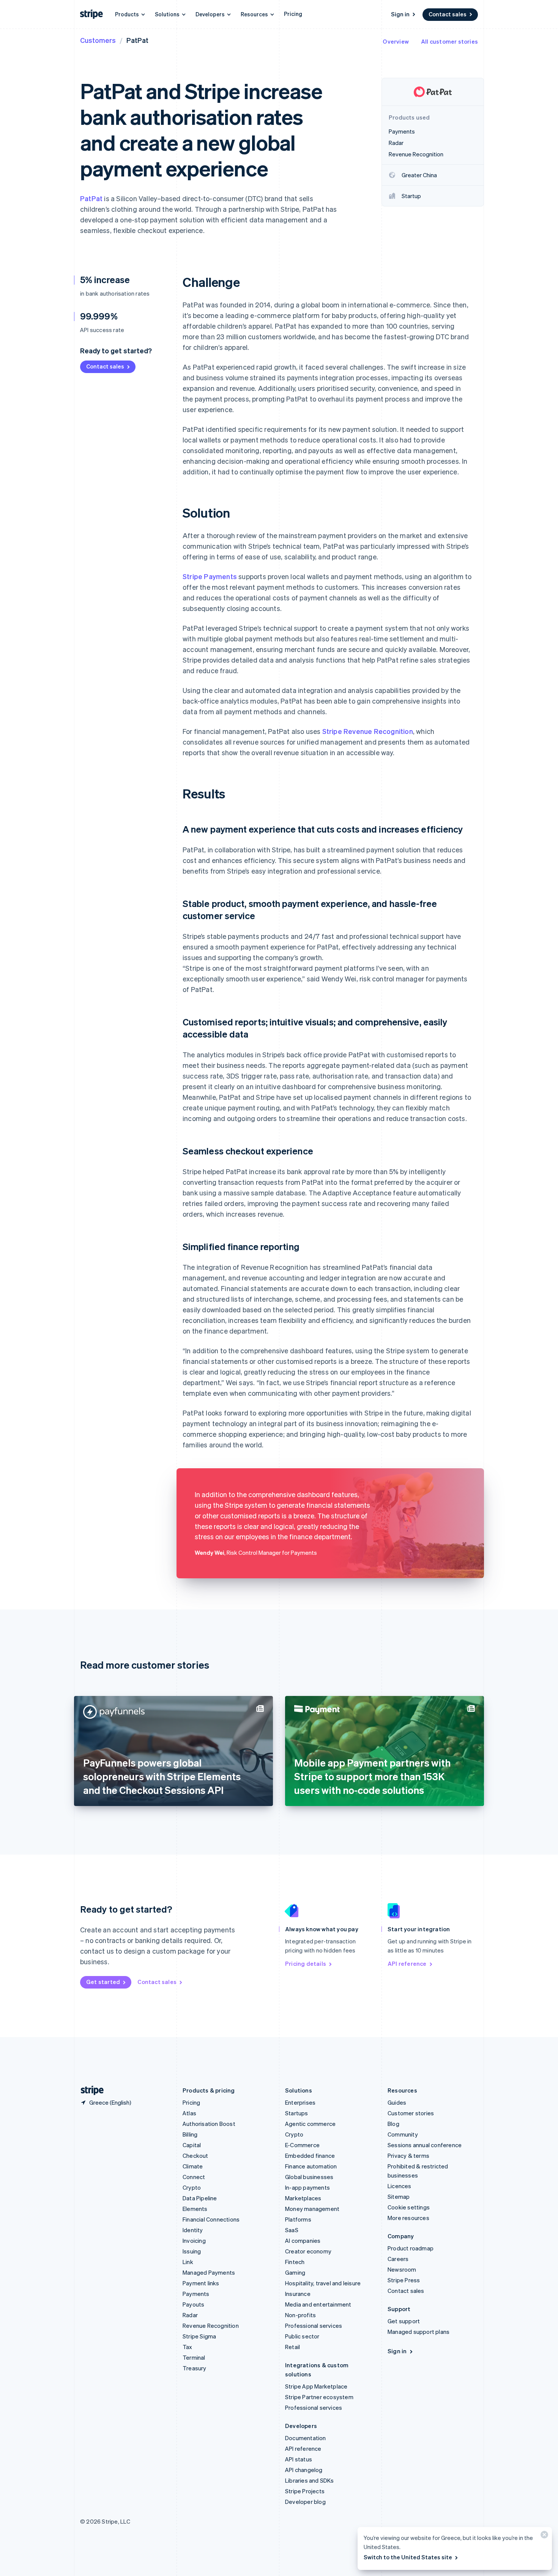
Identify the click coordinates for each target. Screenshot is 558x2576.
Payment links (201, 2283)
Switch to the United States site (408, 2557)
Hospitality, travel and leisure (323, 2283)
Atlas (189, 2113)
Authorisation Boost (209, 2124)
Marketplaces (303, 2198)
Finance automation (311, 2166)
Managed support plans (418, 2332)
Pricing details (306, 1963)
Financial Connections (211, 2219)
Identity (193, 2230)
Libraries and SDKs (310, 2480)
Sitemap (399, 2197)
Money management (312, 2209)
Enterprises (300, 2102)
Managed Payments (209, 2272)
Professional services (314, 2326)
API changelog (304, 2470)
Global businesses (309, 2177)
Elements (195, 2209)
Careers (398, 2259)
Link (188, 2262)
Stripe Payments (210, 576)
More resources (408, 2218)
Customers (98, 40)
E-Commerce (302, 2145)
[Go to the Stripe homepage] (89, 2090)
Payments (196, 2294)
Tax (188, 2347)
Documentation (306, 2438)
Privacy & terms (408, 2156)
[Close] (543, 2536)
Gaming (295, 2272)
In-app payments (307, 2187)
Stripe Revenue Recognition (368, 731)
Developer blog (305, 2502)
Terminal (194, 2357)
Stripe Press (404, 2280)
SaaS (292, 2230)
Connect (194, 2177)
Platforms (298, 2219)
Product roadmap (411, 2248)
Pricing (293, 14)
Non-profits (300, 2315)
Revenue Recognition (211, 2326)
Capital (192, 2145)
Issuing (192, 2251)
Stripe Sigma (199, 2336)
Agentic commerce (310, 2124)
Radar (190, 2315)
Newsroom (402, 2269)
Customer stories (411, 2113)
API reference (407, 1963)
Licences (400, 2186)
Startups (297, 2113)
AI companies (303, 2241)
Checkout (195, 2156)
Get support (404, 2321)
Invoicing (194, 2241)
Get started (103, 1982)
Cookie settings (409, 2207)
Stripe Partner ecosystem (319, 2397)
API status (299, 2459)
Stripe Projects (305, 2491)
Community (403, 2134)
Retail (292, 2347)
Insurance (298, 2294)
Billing (190, 2134)
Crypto (192, 2187)
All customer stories (449, 41)
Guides (397, 2102)
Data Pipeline (200, 2198)
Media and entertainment (318, 2304)
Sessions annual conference (425, 2145)
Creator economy (308, 2251)
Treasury (195, 2368)
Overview (396, 41)
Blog (393, 2124)
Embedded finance (310, 2156)
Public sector (302, 2336)
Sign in (400, 14)
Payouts (193, 2304)
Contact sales (448, 14)
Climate (193, 2166)
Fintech (295, 2262)
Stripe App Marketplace (316, 2386)
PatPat (91, 198)
